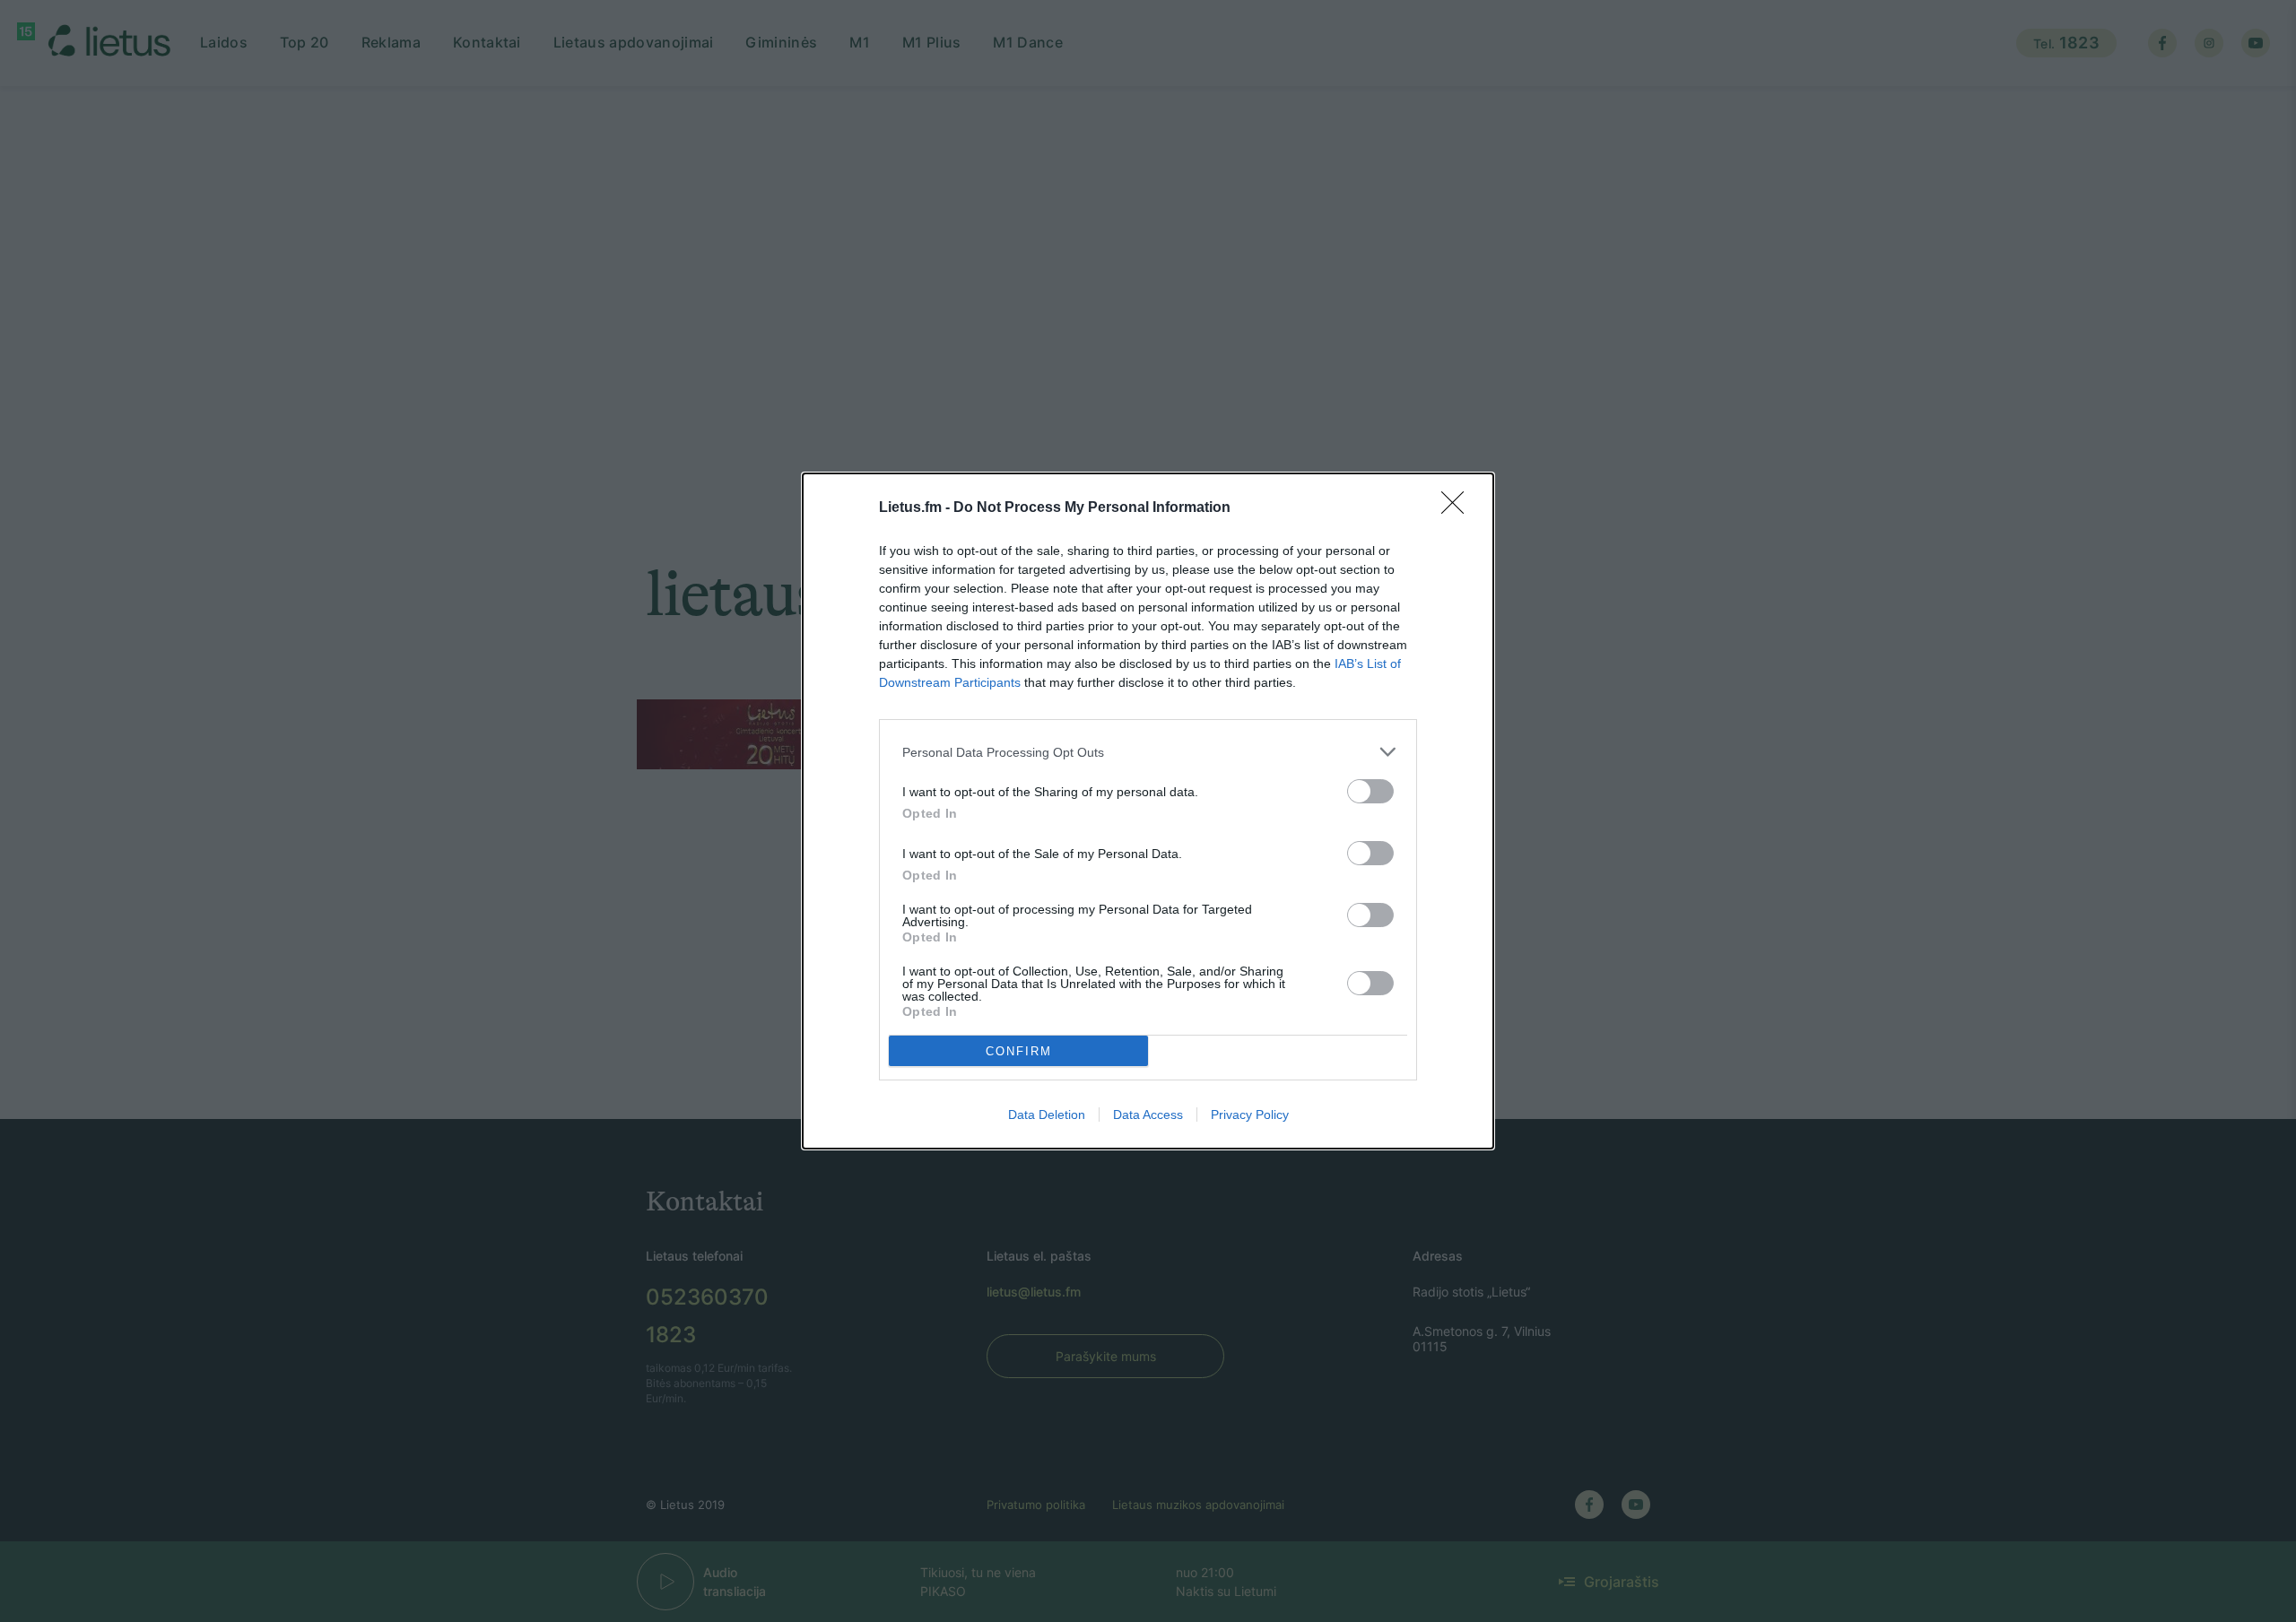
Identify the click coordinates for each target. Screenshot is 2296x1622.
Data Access (1148, 1115)
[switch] (1370, 791)
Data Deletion (1047, 1115)
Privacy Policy (1250, 1115)
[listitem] (1148, 752)
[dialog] (1148, 811)
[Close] (1458, 508)
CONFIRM (1019, 1051)
